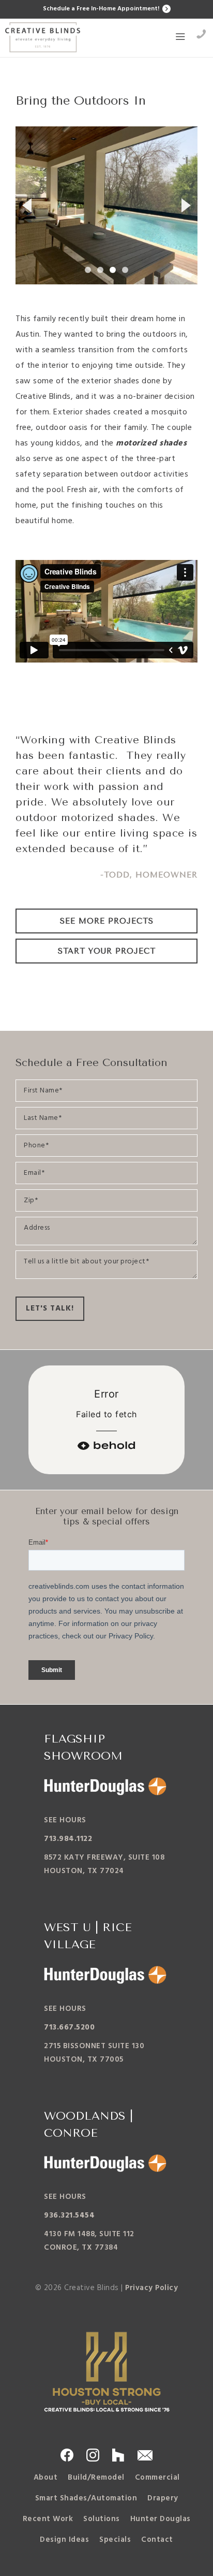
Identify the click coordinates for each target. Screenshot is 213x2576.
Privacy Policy (151, 2288)
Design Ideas (64, 2540)
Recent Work (48, 2519)
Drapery (163, 2498)
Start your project (107, 951)
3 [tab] (113, 270)
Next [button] (187, 205)
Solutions (102, 2519)
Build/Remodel (96, 2478)
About (46, 2478)
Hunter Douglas (161, 2519)
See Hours (65, 1820)
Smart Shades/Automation (86, 2498)
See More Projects (107, 921)
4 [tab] (125, 270)
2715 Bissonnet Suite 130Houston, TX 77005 (94, 2053)
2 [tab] (100, 270)
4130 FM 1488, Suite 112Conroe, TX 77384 (89, 2241)
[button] (180, 38)
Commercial (157, 2478)
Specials (115, 2540)
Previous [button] (26, 205)
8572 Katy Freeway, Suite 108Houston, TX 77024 (104, 1864)
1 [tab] (88, 270)
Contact (157, 2540)
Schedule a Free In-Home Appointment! (102, 9)
